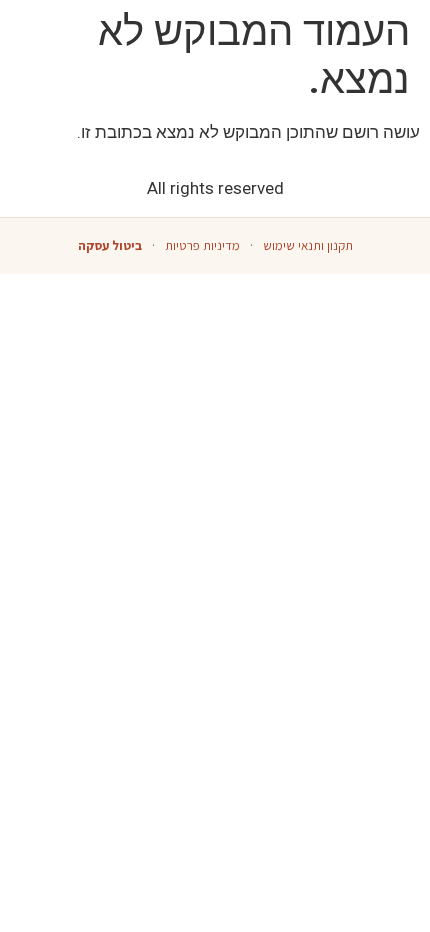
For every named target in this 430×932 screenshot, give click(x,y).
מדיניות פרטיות (202, 245)
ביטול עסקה (110, 245)
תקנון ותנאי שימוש (308, 245)
